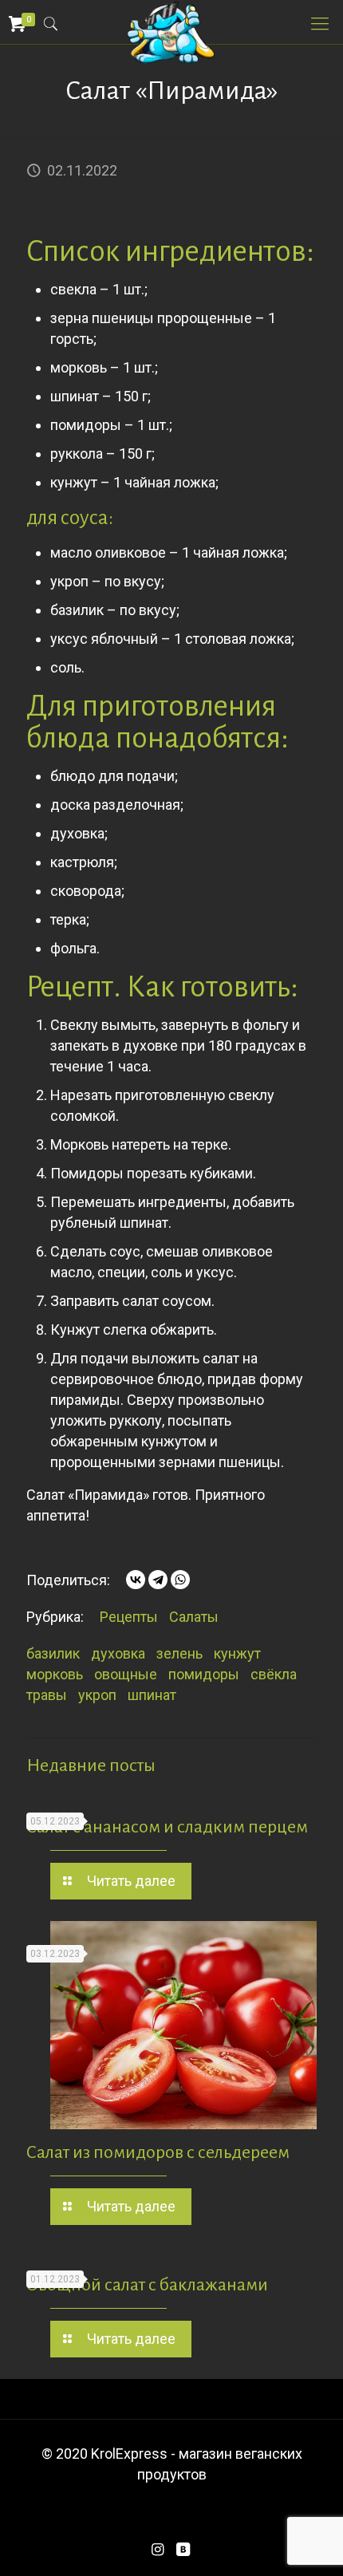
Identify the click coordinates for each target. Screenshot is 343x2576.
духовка (118, 1653)
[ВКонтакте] (136, 1580)
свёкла (274, 1674)
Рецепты (129, 1617)
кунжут (237, 1653)
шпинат (152, 1695)
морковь (55, 1674)
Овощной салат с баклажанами (147, 2285)
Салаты (194, 1617)
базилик (53, 1653)
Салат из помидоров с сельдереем (158, 2152)
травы (47, 1695)
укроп (97, 1695)
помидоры (204, 1674)
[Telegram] (158, 1580)
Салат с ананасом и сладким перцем (167, 1827)
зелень (179, 1653)
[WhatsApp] (180, 1580)
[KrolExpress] (171, 20)
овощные (126, 1674)
